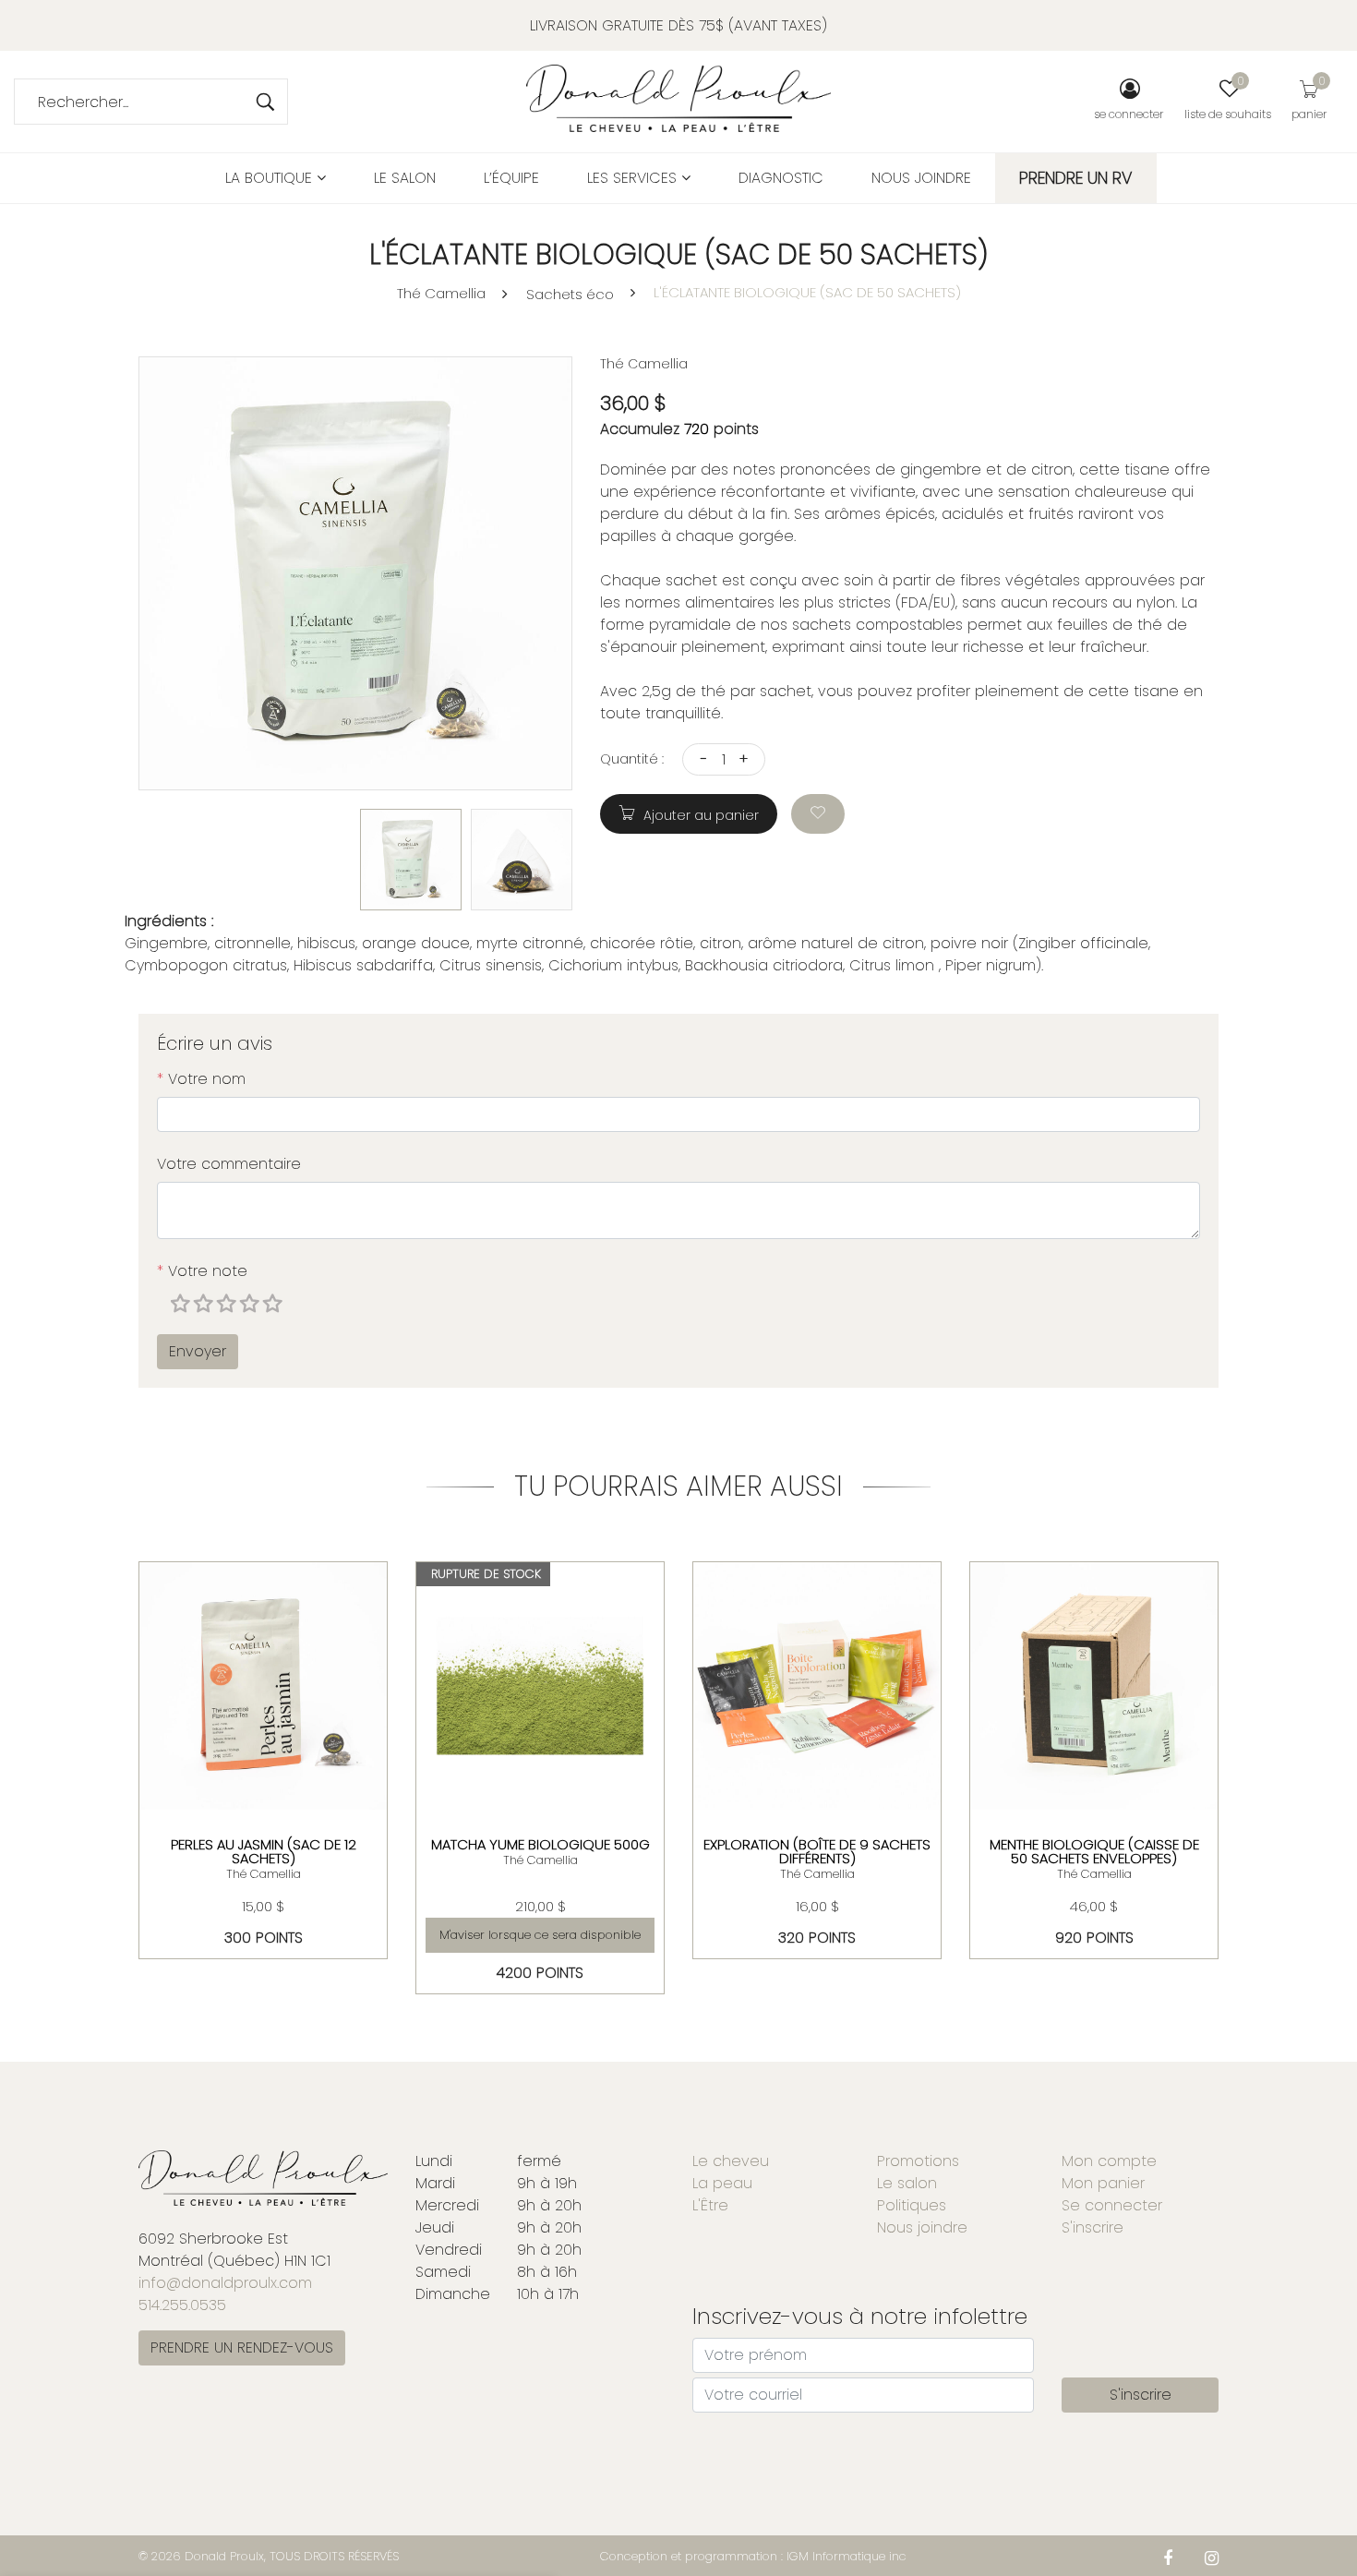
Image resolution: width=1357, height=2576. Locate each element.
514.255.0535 (182, 2305)
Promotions (918, 2161)
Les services (634, 178)
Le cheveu (731, 2161)
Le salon (405, 178)
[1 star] (183, 1305)
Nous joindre (921, 178)
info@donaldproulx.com (225, 2283)
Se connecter (1112, 2205)
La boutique (271, 178)
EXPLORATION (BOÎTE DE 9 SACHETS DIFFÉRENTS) (817, 1851)
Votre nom (201, 1079)
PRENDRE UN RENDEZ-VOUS (242, 2347)
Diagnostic (781, 178)
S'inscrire (1093, 2227)
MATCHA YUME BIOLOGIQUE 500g (540, 1844)
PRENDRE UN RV (1076, 178)
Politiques (912, 2205)
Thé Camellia (441, 293)
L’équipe (511, 178)
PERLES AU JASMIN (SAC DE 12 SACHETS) (264, 1851)
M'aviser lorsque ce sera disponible (540, 1935)
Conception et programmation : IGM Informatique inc (753, 2556)
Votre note (202, 1271)
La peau (722, 2183)
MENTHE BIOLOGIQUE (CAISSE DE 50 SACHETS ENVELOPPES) (1094, 1851)
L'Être (710, 2205)
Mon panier (1103, 2183)
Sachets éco (570, 294)
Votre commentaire (229, 1164)
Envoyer (198, 1351)
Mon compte (1109, 2161)
